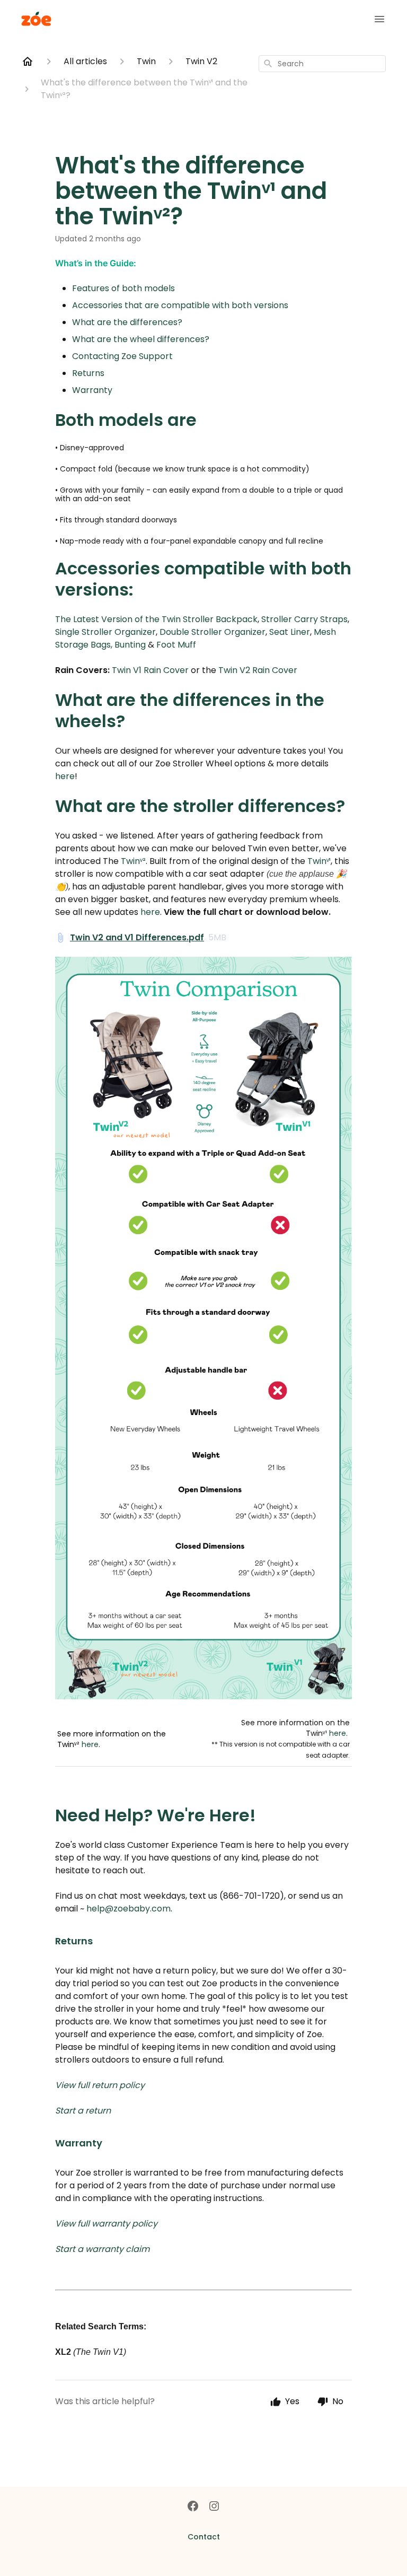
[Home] (28, 62)
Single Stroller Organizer (105, 632)
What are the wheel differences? (141, 339)
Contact (204, 2537)
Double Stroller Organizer (213, 632)
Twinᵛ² (133, 861)
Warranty (92, 390)
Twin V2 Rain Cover (257, 670)
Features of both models (123, 288)
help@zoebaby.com (129, 1909)
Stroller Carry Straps (304, 619)
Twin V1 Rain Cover (150, 670)
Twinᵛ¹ (319, 861)
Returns (88, 373)
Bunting (130, 645)
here (65, 776)
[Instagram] (214, 2507)
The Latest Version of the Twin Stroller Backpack (156, 619)
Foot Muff (176, 645)
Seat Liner (290, 632)
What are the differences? (127, 322)
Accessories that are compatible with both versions (180, 305)
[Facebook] (193, 2507)
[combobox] (322, 64)
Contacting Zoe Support (122, 356)
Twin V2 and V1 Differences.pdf (137, 937)
